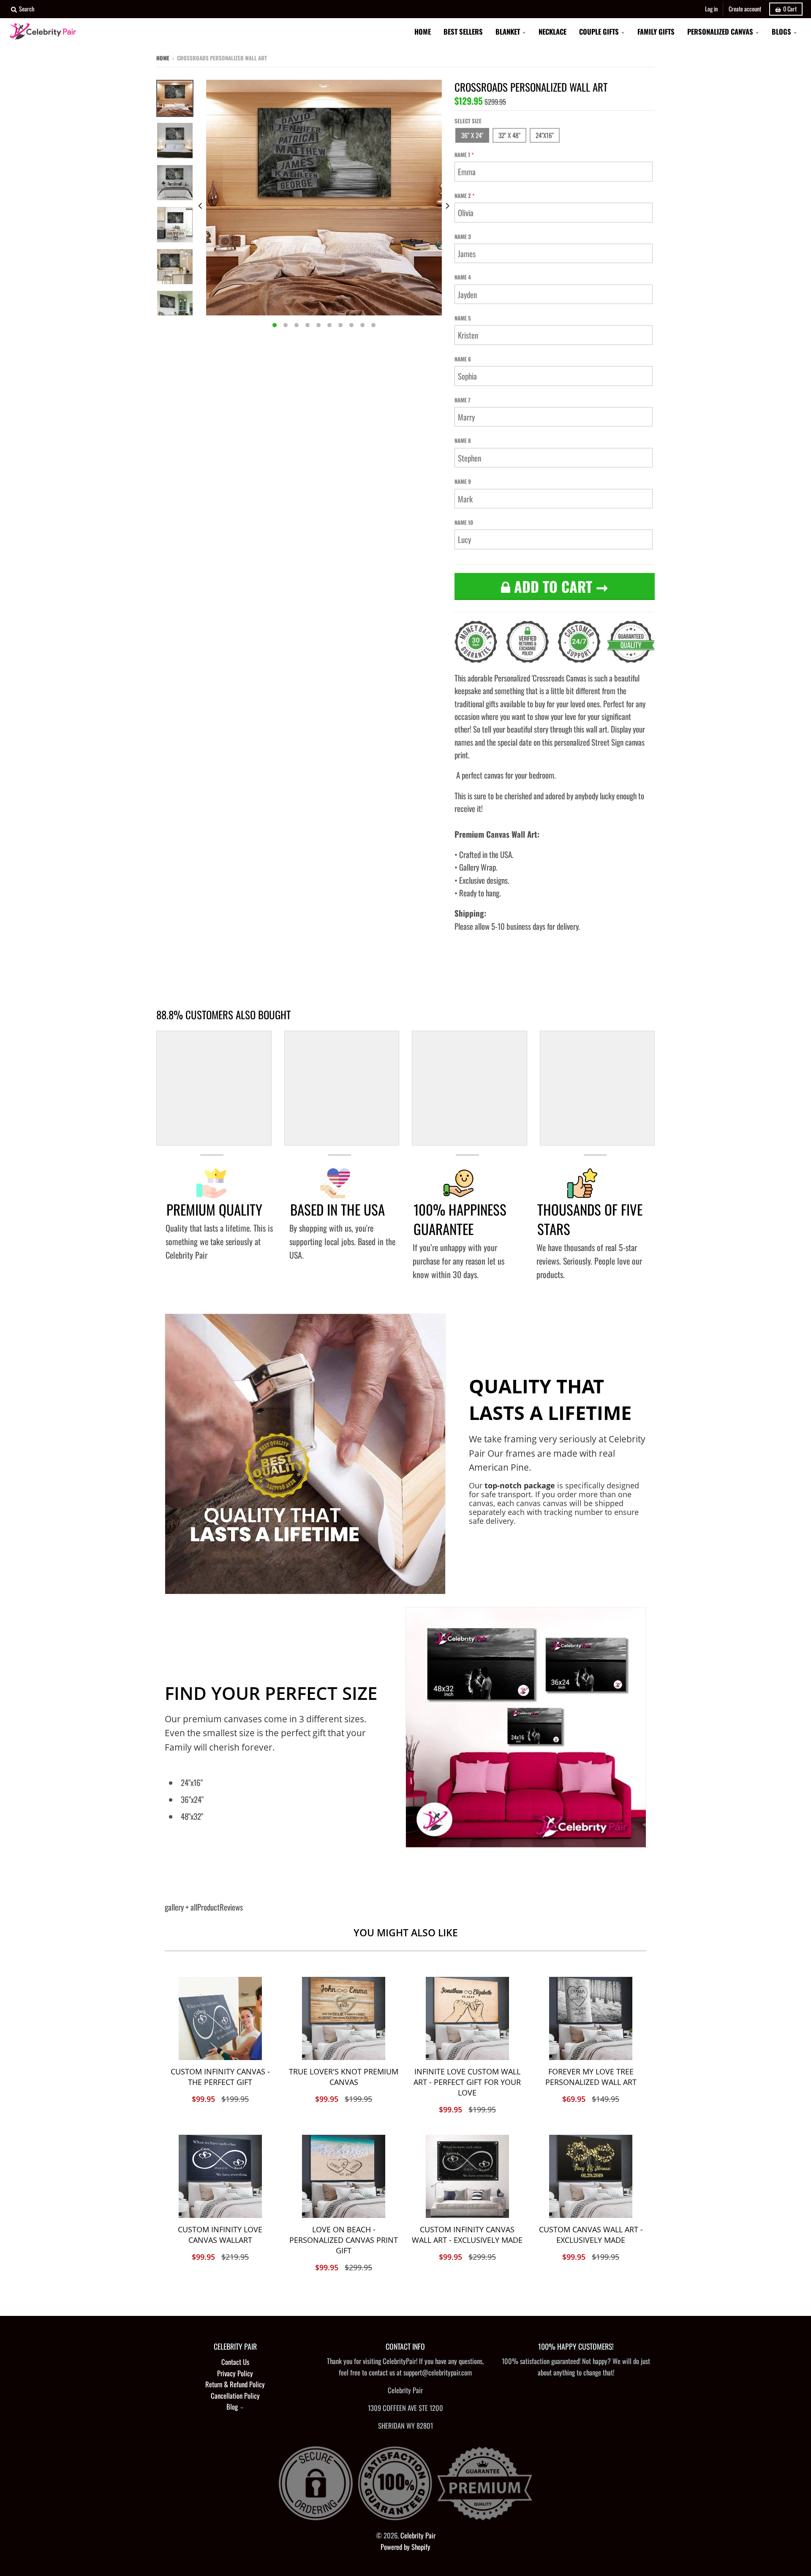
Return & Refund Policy (235, 2384)
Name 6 (463, 359)
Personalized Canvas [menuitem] (720, 31)
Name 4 (463, 277)
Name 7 (463, 400)
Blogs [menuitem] (781, 31)
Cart (790, 9)
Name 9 (463, 481)
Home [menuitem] (423, 31)
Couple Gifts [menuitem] (599, 31)
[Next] (447, 206)
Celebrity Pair (418, 2535)
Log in (711, 9)
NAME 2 (463, 195)
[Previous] (201, 206)
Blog (232, 2406)
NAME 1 (462, 155)
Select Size (468, 121)
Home (163, 58)
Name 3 (463, 236)
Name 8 (463, 440)
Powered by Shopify (405, 2547)
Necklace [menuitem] (552, 31)
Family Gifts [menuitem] (656, 31)
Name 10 (464, 522)
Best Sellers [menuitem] (463, 31)
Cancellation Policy (235, 2395)
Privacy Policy (235, 2373)
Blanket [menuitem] (508, 31)
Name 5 (463, 318)
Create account (745, 9)
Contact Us (235, 2362)
